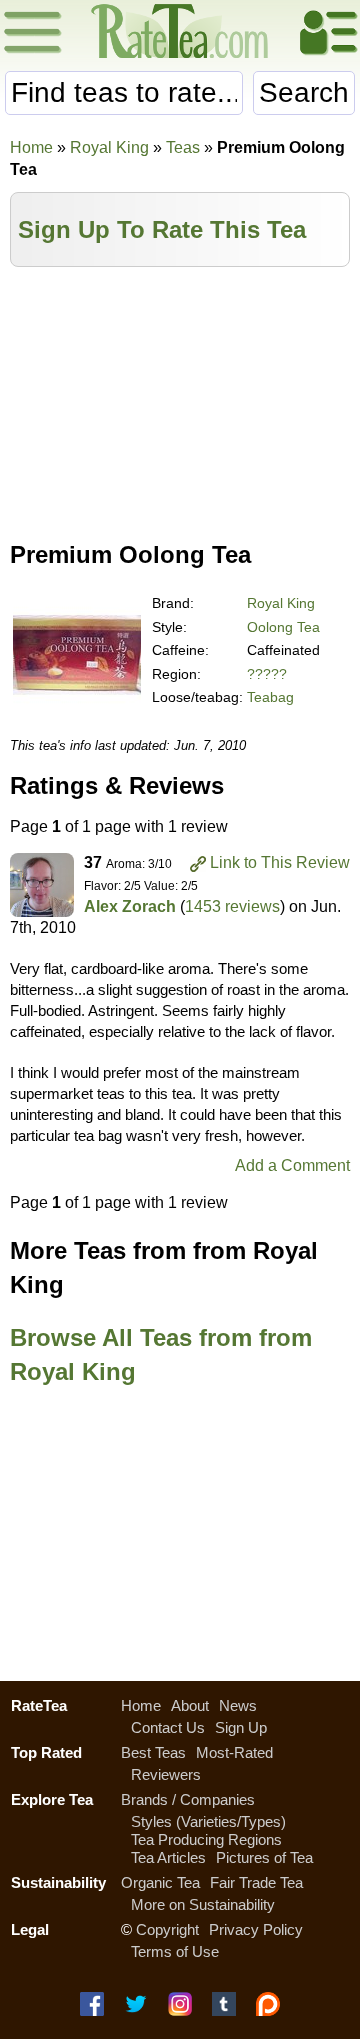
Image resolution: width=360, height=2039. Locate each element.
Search (304, 92)
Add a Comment (292, 1165)
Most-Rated (234, 1752)
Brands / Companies (188, 1799)
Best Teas (153, 1752)
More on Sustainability (203, 1904)
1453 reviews (232, 906)
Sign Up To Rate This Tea (162, 229)
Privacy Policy (256, 1929)
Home (31, 147)
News (238, 1705)
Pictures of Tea (264, 1857)
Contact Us (168, 1727)
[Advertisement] (180, 397)
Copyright (167, 1929)
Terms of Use (175, 1951)
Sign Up (241, 1727)
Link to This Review (280, 862)
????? (267, 674)
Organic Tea (160, 1882)
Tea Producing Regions (206, 1839)
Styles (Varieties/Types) (208, 1821)
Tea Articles (168, 1857)
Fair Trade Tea (256, 1882)
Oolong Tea (283, 627)
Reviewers (166, 1774)
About (190, 1705)
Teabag (270, 697)
